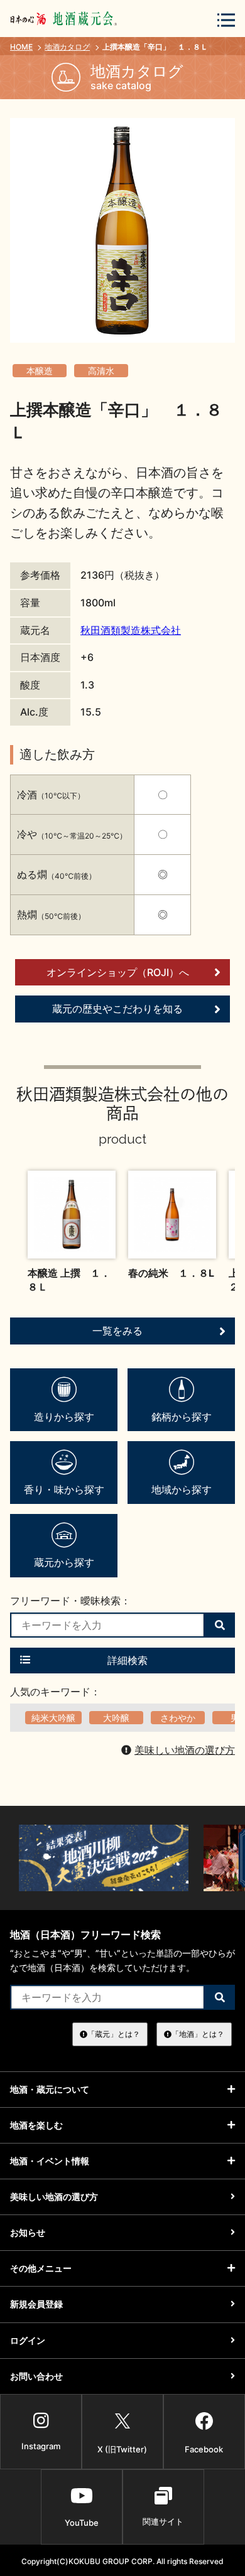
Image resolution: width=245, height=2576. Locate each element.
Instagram (41, 2446)
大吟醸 (116, 1718)
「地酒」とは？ (198, 2034)
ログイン (28, 2340)
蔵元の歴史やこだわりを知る (117, 1009)
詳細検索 (128, 1660)
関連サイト (163, 2521)
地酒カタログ (67, 47)
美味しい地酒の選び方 (185, 1750)
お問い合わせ (36, 2376)
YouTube (82, 2523)
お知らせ (28, 2232)
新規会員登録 (36, 2304)
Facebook (204, 2449)
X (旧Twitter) (122, 2449)
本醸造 (40, 371)
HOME (21, 47)
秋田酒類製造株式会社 (131, 630)
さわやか (178, 1718)
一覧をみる (117, 1331)
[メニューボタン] (226, 20)
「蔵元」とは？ (114, 2034)
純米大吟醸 (53, 1718)
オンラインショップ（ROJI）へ (118, 972)
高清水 (101, 371)
